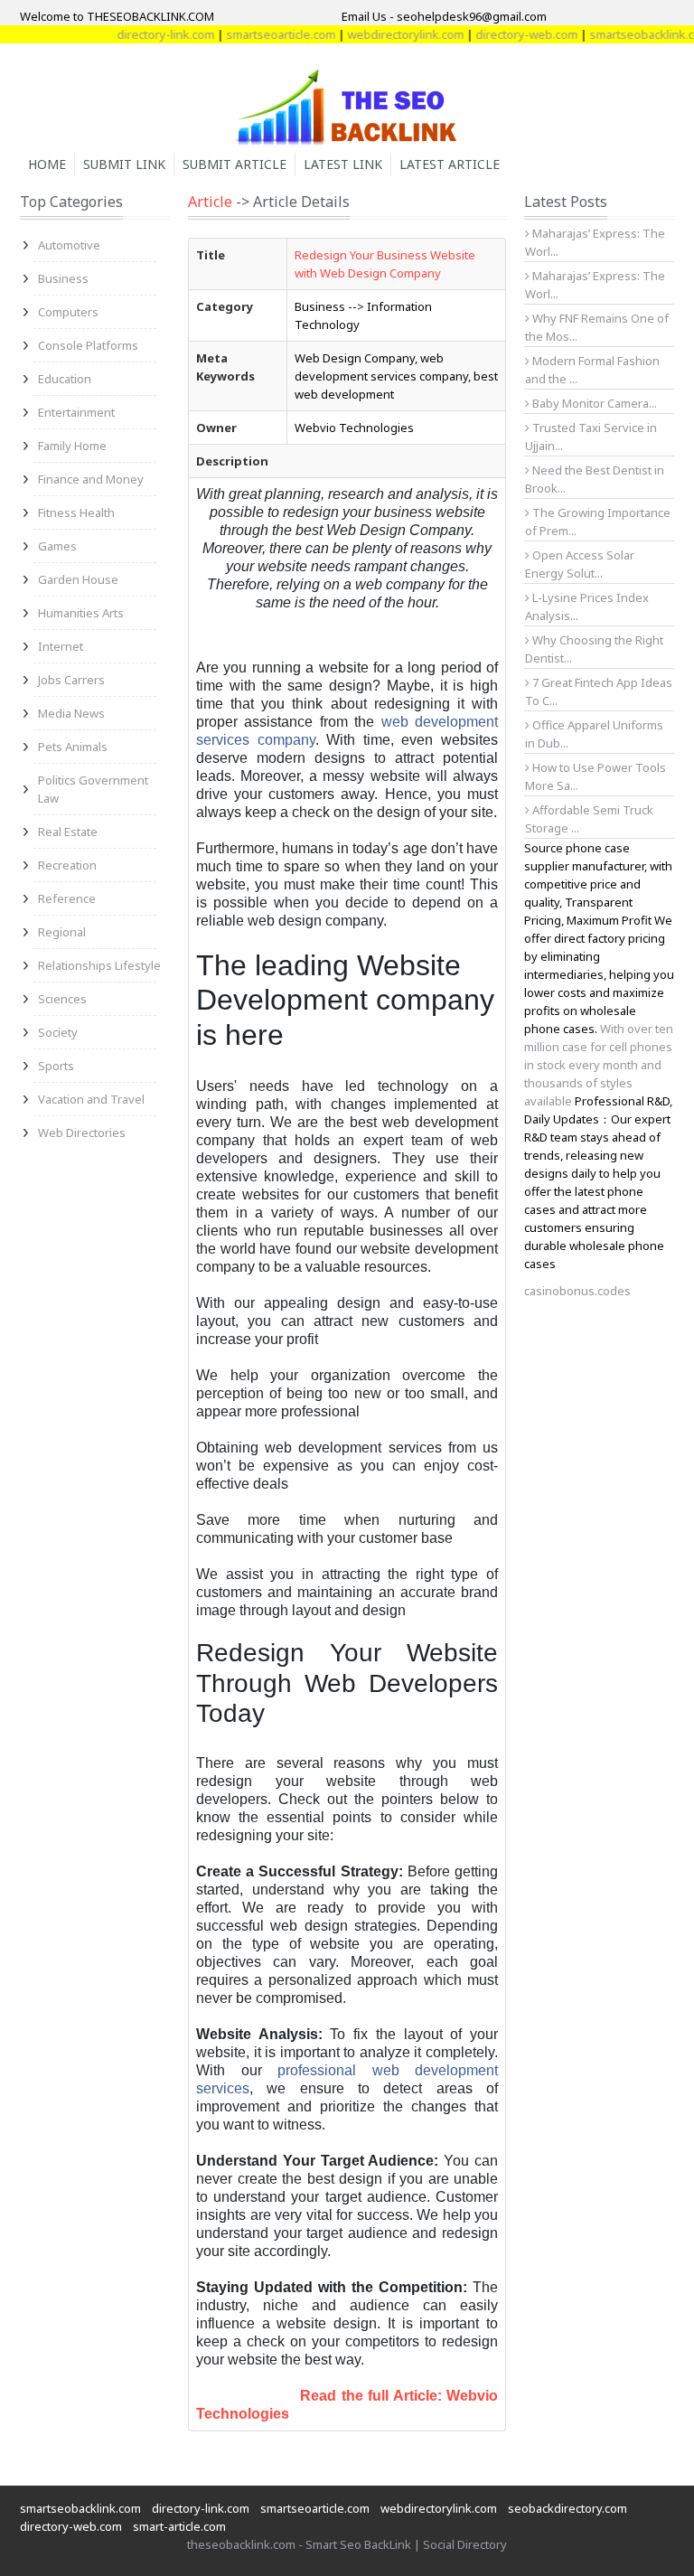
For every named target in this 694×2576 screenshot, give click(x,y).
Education (65, 379)
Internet (61, 646)
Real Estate (68, 832)
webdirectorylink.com (381, 34)
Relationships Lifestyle (99, 965)
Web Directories (82, 1133)
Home (47, 164)
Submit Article (234, 164)
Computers (68, 312)
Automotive (69, 245)
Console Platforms (88, 345)
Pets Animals (73, 747)
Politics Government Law (93, 789)
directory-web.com (502, 34)
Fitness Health (76, 512)
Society (58, 1032)
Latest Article (450, 164)
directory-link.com (141, 34)
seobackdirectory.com (567, 2508)
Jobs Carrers (71, 680)
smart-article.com (179, 2526)
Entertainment (76, 412)
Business (63, 278)
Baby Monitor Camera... (593, 403)
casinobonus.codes (577, 1291)
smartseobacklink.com (625, 34)
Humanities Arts (81, 613)
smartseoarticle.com (256, 34)
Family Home (72, 446)
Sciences (62, 999)
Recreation (67, 865)
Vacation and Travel (91, 1099)
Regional (62, 932)
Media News (71, 713)
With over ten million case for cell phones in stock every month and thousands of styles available (599, 1065)
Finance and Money (91, 479)
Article (210, 202)
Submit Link (124, 164)
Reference (67, 898)
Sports (56, 1066)
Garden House (78, 579)
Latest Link (343, 164)
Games (57, 546)
